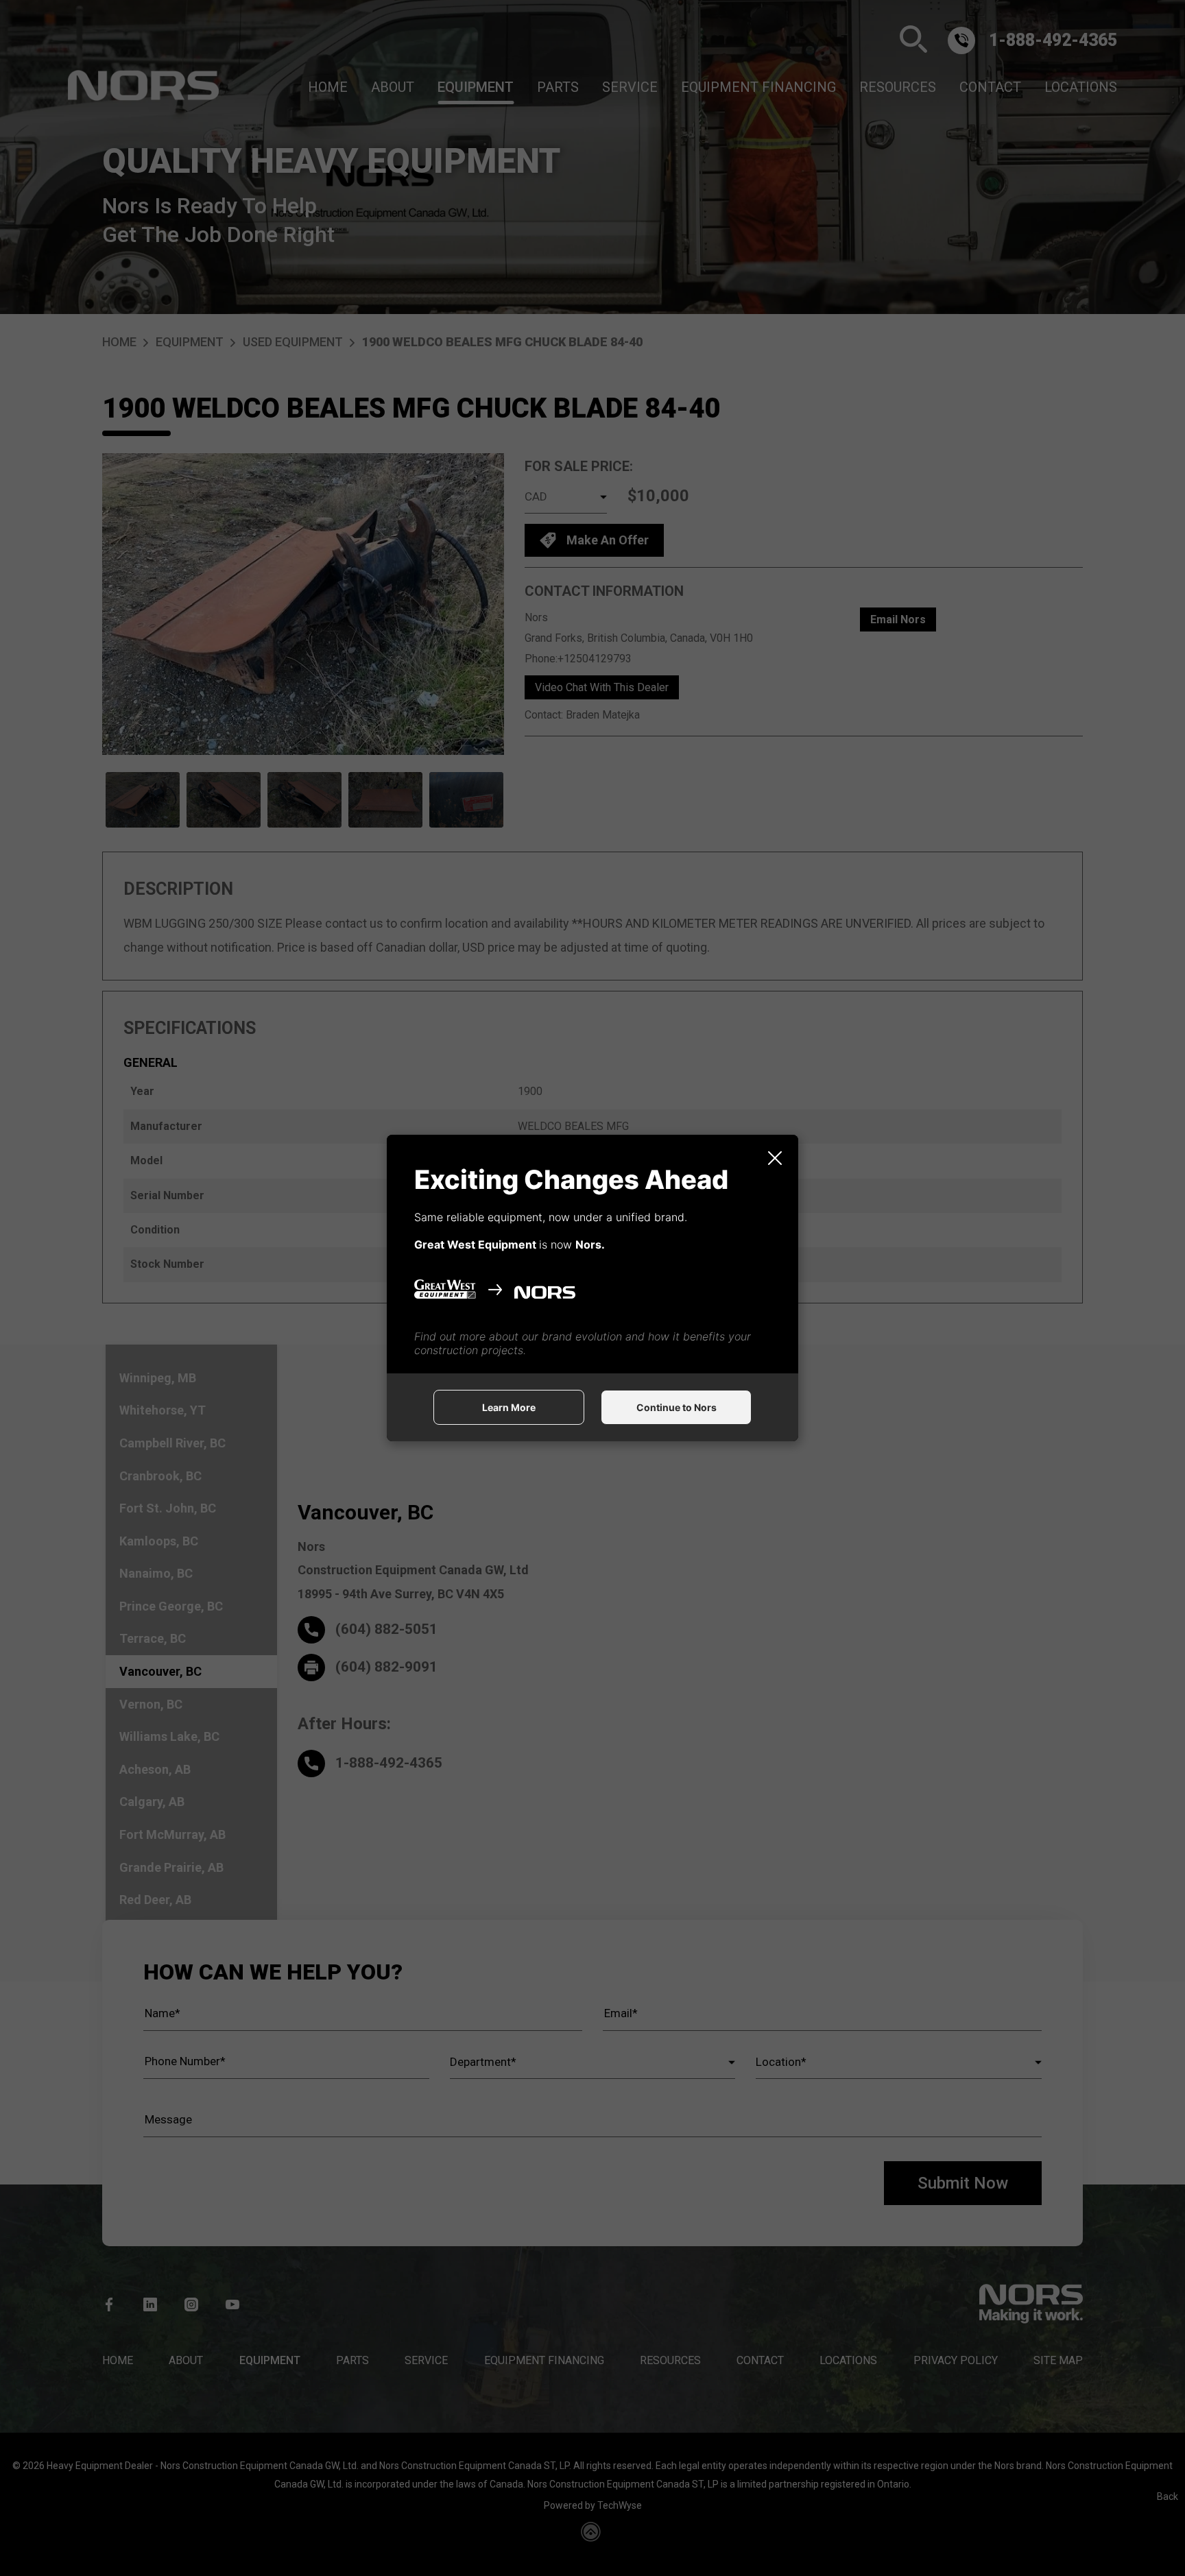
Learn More (509, 1407)
